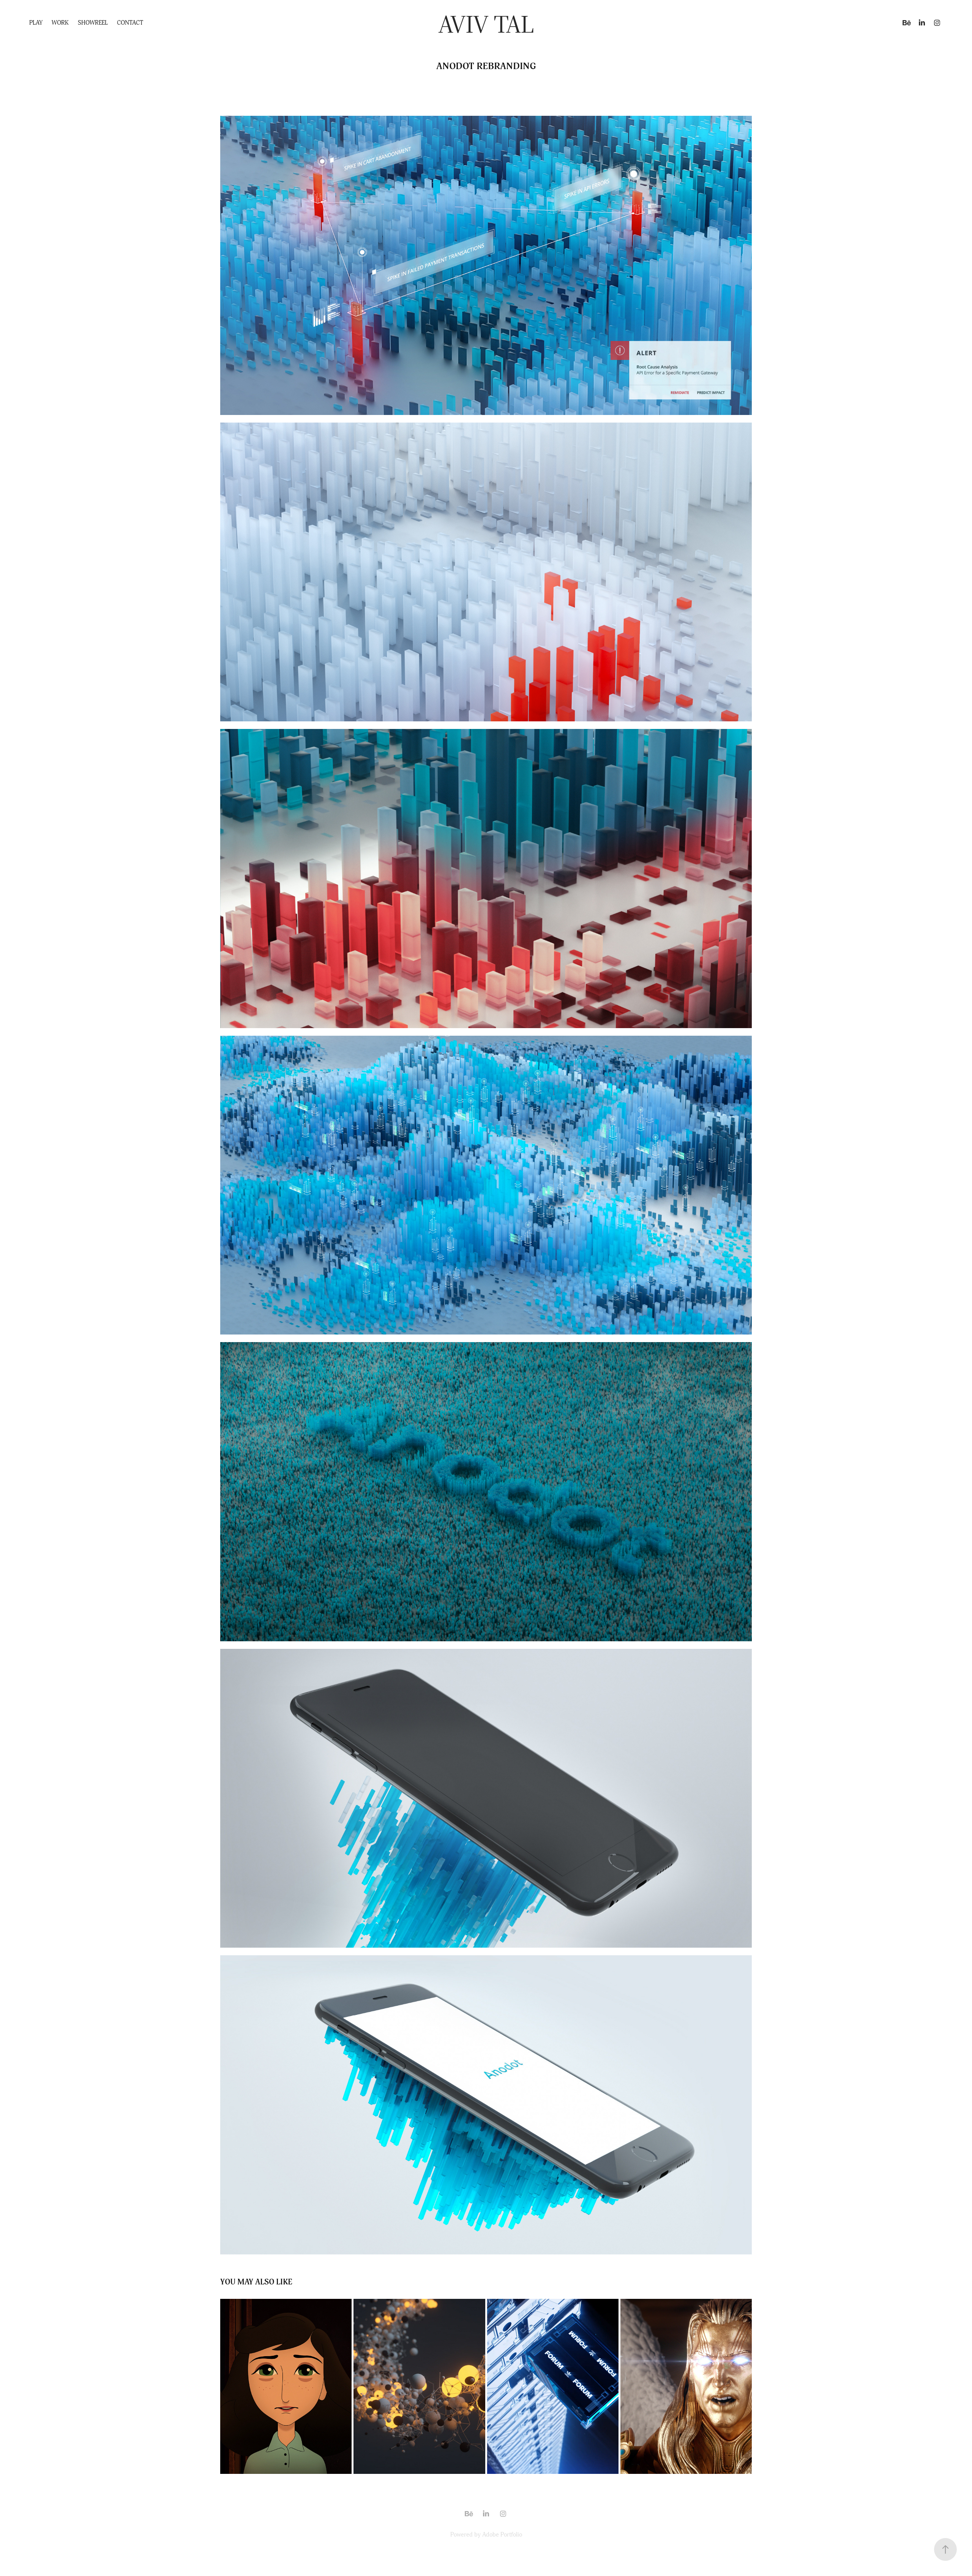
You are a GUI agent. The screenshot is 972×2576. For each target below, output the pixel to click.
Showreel (93, 23)
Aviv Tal (486, 23)
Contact (130, 23)
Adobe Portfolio (502, 2535)
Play (36, 23)
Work (60, 23)
